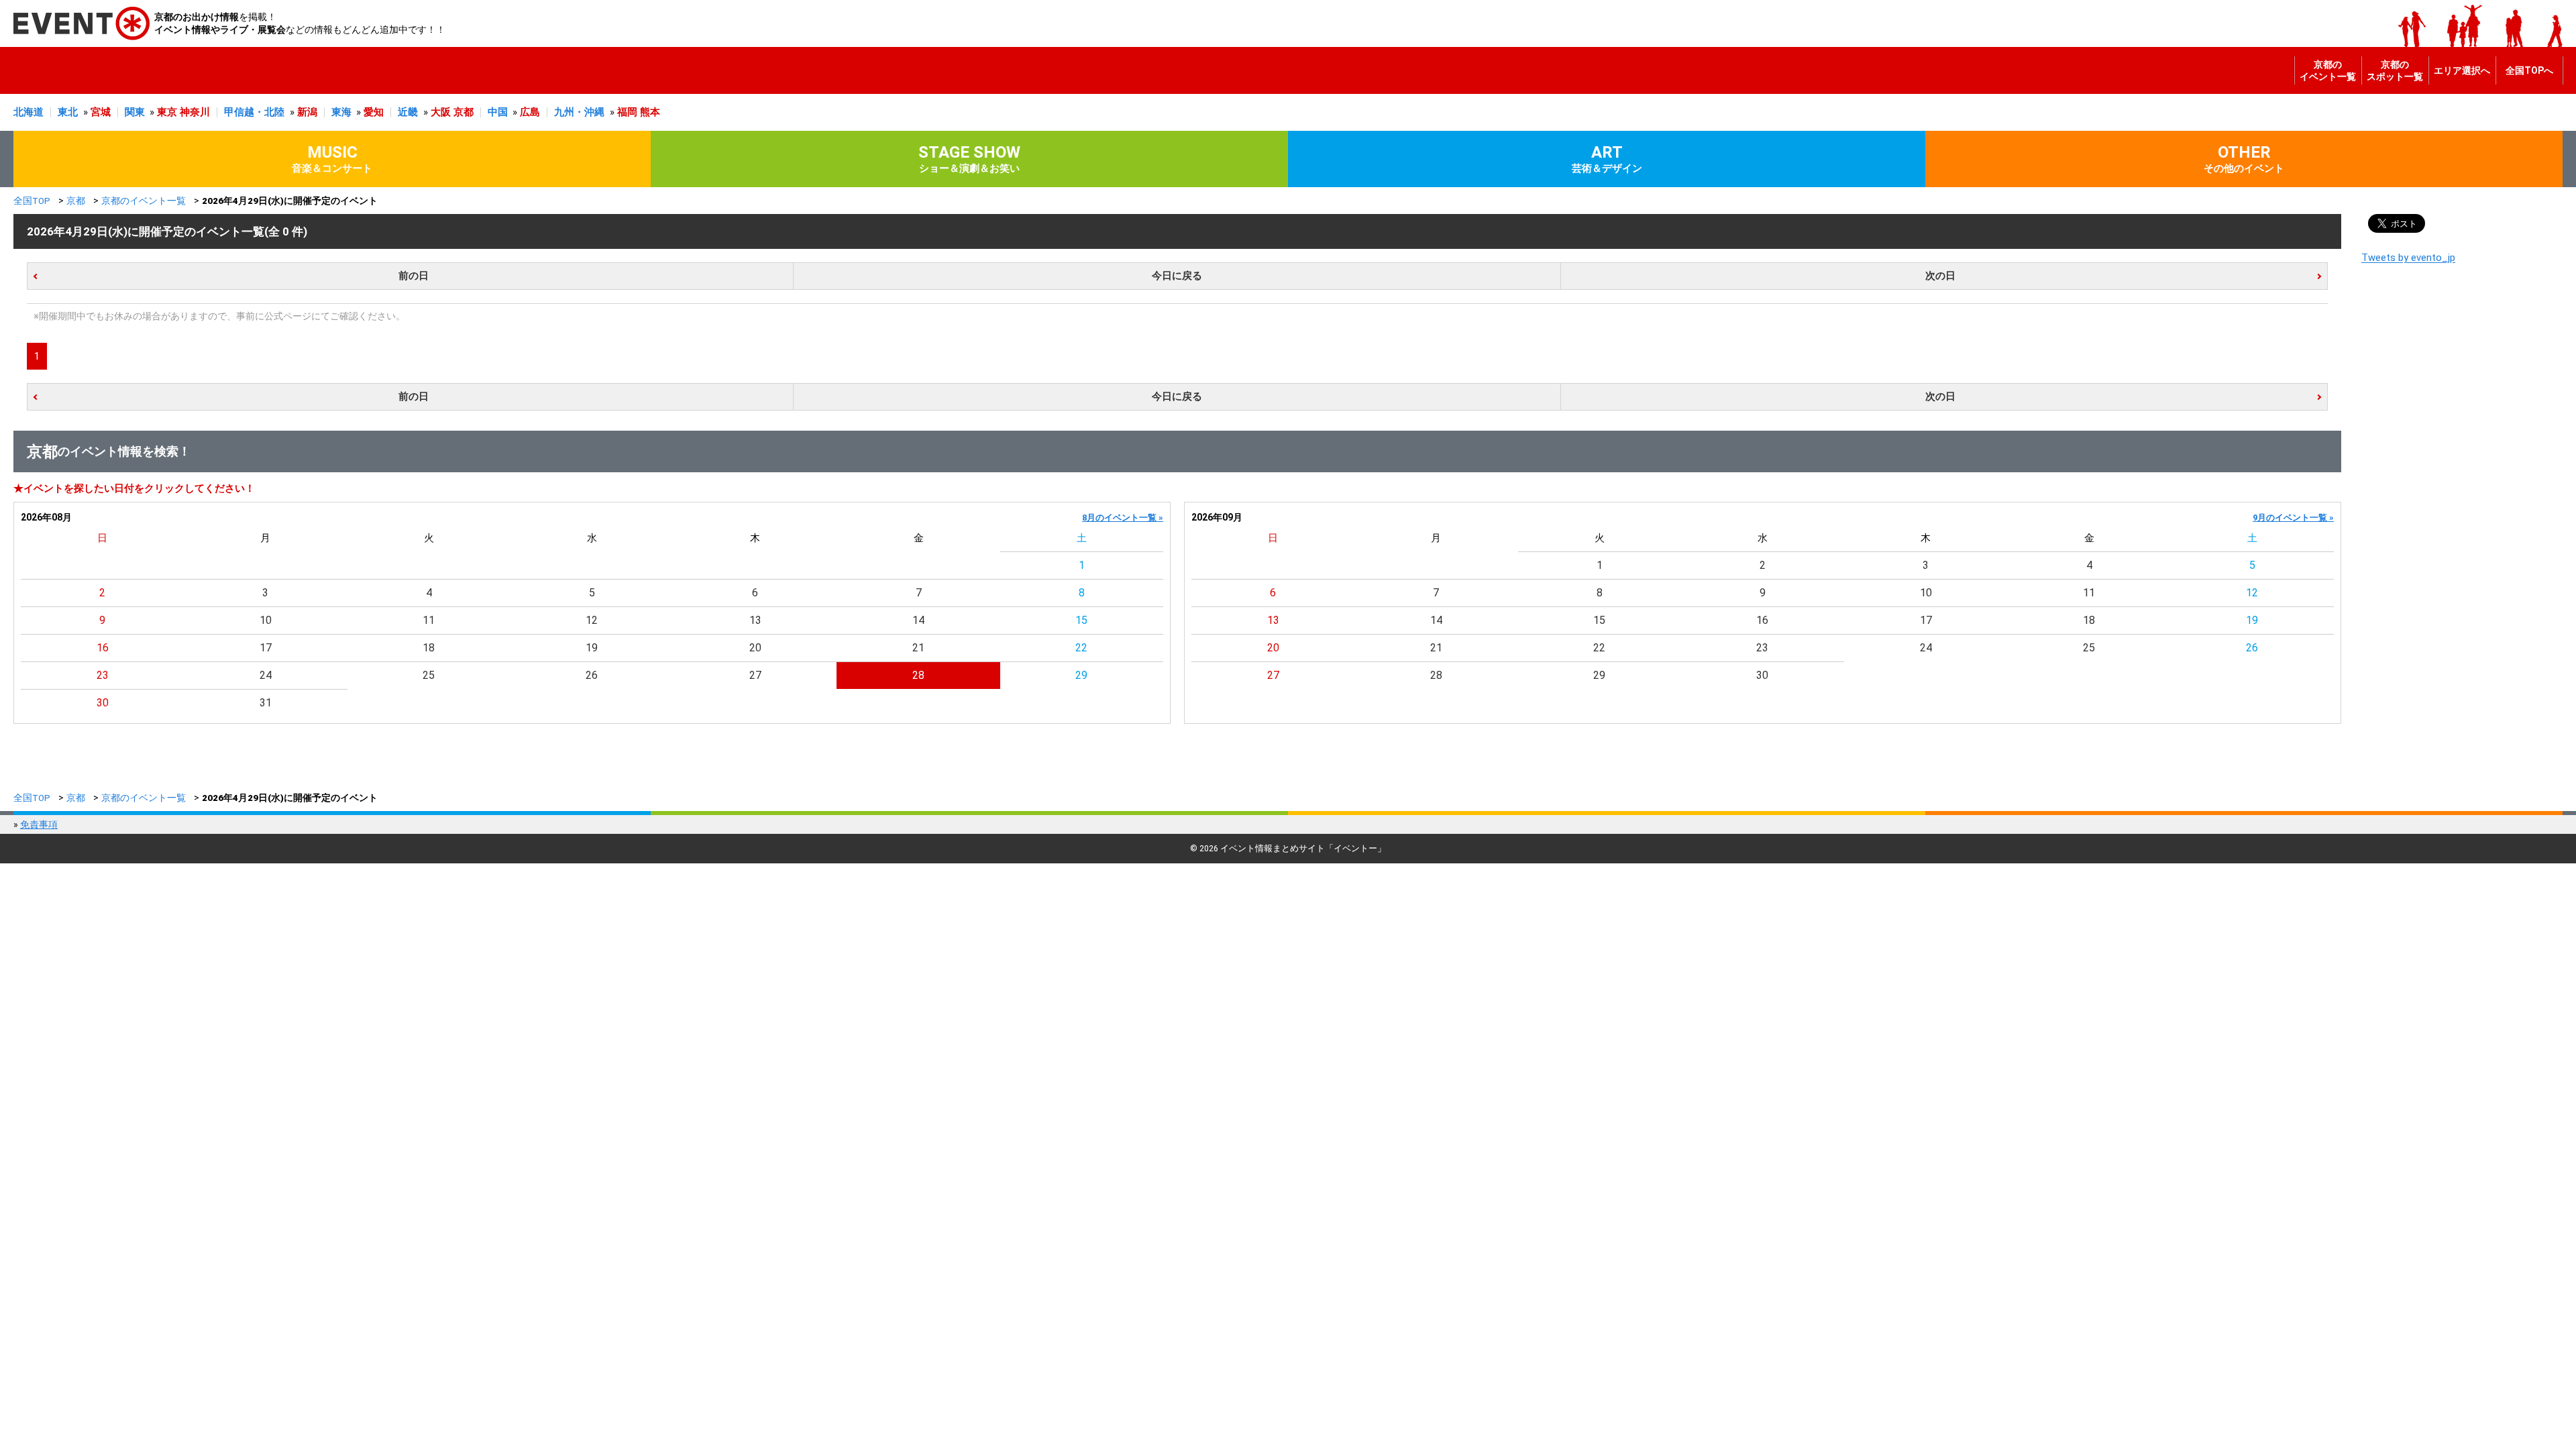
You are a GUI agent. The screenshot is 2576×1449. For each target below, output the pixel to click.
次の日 (1940, 276)
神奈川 (195, 112)
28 (918, 675)
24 (266, 675)
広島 (530, 112)
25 (429, 675)
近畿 (408, 112)
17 (266, 648)
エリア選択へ (2462, 70)
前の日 (414, 276)
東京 (167, 112)
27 (755, 675)
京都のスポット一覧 (2395, 70)
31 (266, 703)
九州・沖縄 (579, 112)
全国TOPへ (2529, 70)
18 (429, 648)
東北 (68, 112)
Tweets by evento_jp (2408, 258)
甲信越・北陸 (254, 112)
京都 (464, 112)
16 (103, 648)
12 (592, 620)
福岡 (627, 112)
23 (103, 675)
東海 (341, 112)
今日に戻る (1177, 276)
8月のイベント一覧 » (1123, 518)
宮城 (101, 112)
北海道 (29, 112)
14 (918, 620)
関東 (135, 112)
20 (755, 648)
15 (1081, 620)
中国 (498, 112)
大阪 (441, 112)
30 (103, 703)
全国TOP (32, 201)
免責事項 (39, 824)
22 (1081, 648)
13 (755, 620)
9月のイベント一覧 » (2293, 518)
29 (1081, 675)
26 (592, 675)
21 (918, 648)
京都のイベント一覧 (2328, 70)
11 (429, 620)
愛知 (374, 112)
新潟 (307, 112)
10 (266, 620)
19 (592, 648)
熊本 (650, 112)
